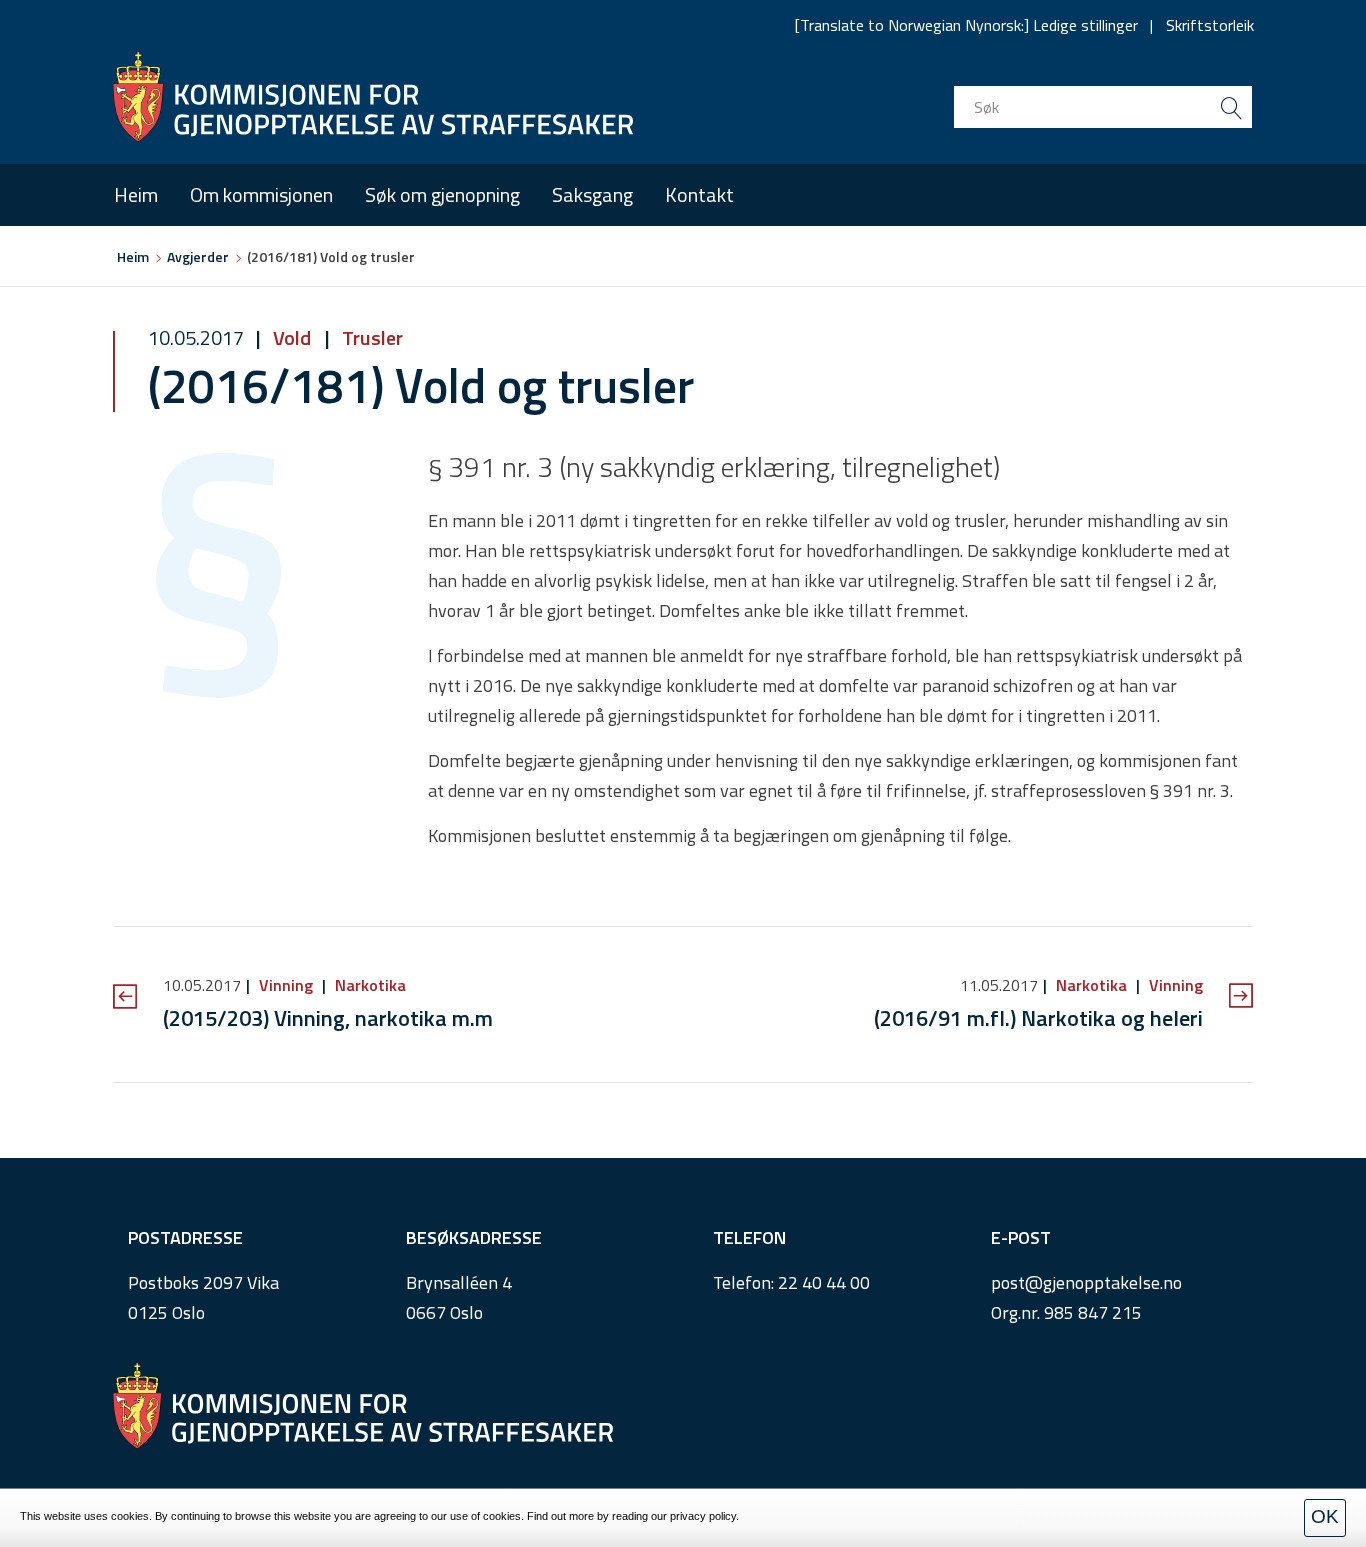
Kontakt (699, 194)
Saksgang (592, 194)
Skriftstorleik (1210, 25)
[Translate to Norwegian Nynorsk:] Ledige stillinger (966, 25)
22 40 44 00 (824, 1282)
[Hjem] (373, 97)
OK (1325, 1516)
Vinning (286, 985)
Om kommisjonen (261, 194)
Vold (292, 337)
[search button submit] (1231, 107)
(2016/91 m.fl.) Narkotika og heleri (1038, 1018)
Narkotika (368, 985)
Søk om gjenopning (442, 194)
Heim (136, 194)
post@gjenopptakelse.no (1086, 1282)
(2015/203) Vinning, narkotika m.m (328, 1018)
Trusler (370, 337)
